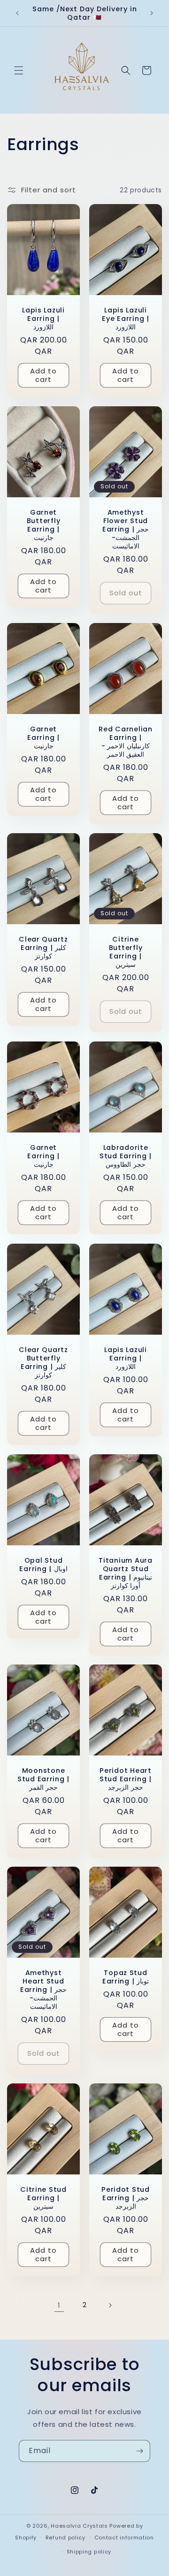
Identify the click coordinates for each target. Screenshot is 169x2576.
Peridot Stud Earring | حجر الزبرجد (126, 2198)
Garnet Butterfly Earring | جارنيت (43, 525)
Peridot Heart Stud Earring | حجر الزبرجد (126, 1779)
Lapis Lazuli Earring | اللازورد (43, 319)
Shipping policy (89, 2552)
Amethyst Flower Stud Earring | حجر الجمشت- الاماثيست (126, 529)
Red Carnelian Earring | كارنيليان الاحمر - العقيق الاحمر (125, 741)
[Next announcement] (152, 13)
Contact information (124, 2538)
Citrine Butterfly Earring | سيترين (126, 952)
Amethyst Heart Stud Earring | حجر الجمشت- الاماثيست (43, 1990)
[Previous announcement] (17, 13)
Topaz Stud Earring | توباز (126, 1977)
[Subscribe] (139, 2451)
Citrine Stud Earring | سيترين (43, 2198)
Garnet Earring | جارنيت (43, 737)
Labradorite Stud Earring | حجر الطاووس (126, 1156)
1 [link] (59, 2305)
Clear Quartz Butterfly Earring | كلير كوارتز (43, 1362)
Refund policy (65, 2538)
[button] (19, 70)
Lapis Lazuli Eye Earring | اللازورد (125, 319)
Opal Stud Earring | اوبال (43, 1564)
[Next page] (110, 2305)
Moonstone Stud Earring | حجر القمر (43, 1779)
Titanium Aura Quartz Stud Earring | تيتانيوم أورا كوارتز (125, 1573)
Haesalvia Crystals (79, 2526)
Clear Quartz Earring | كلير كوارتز (43, 948)
